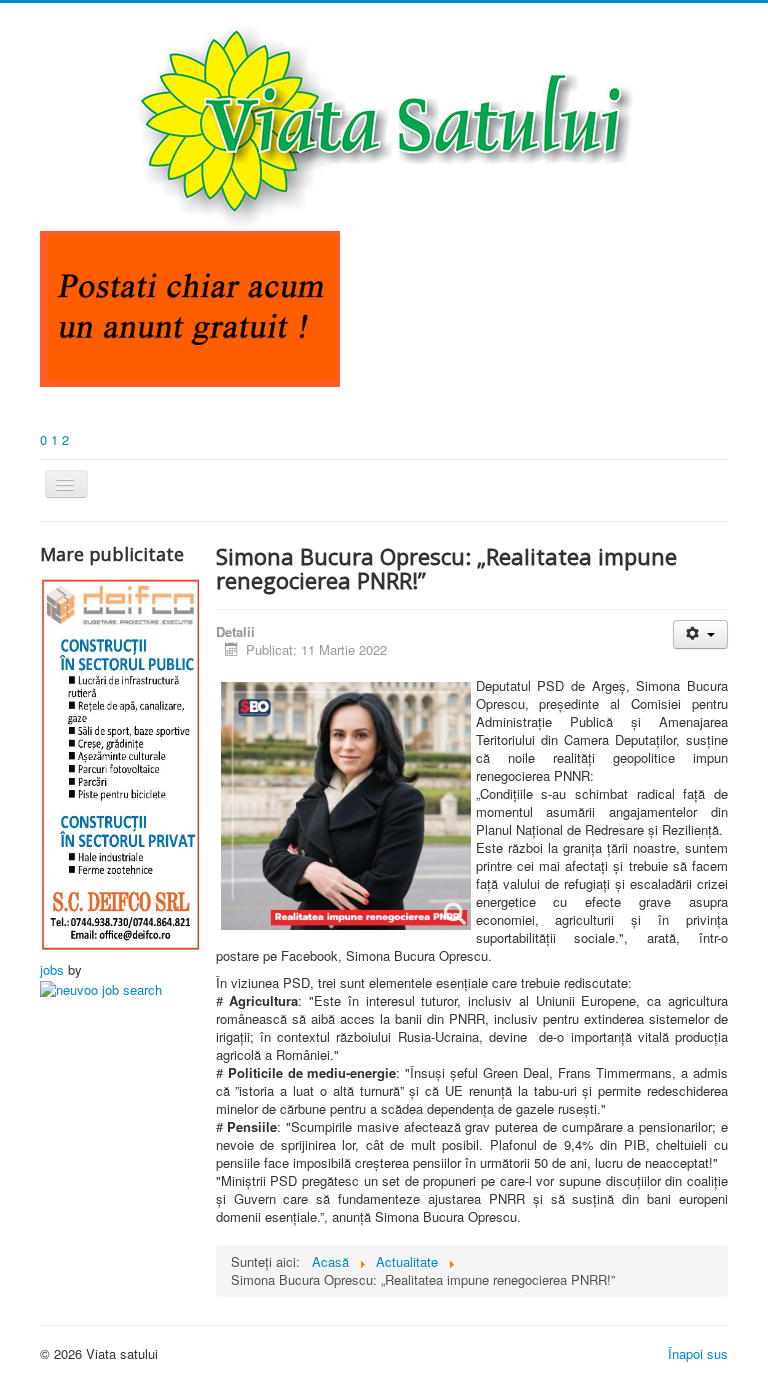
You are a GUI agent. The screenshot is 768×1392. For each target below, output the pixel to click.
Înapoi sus (698, 1353)
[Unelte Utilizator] (700, 634)
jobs (52, 969)
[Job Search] (101, 987)
